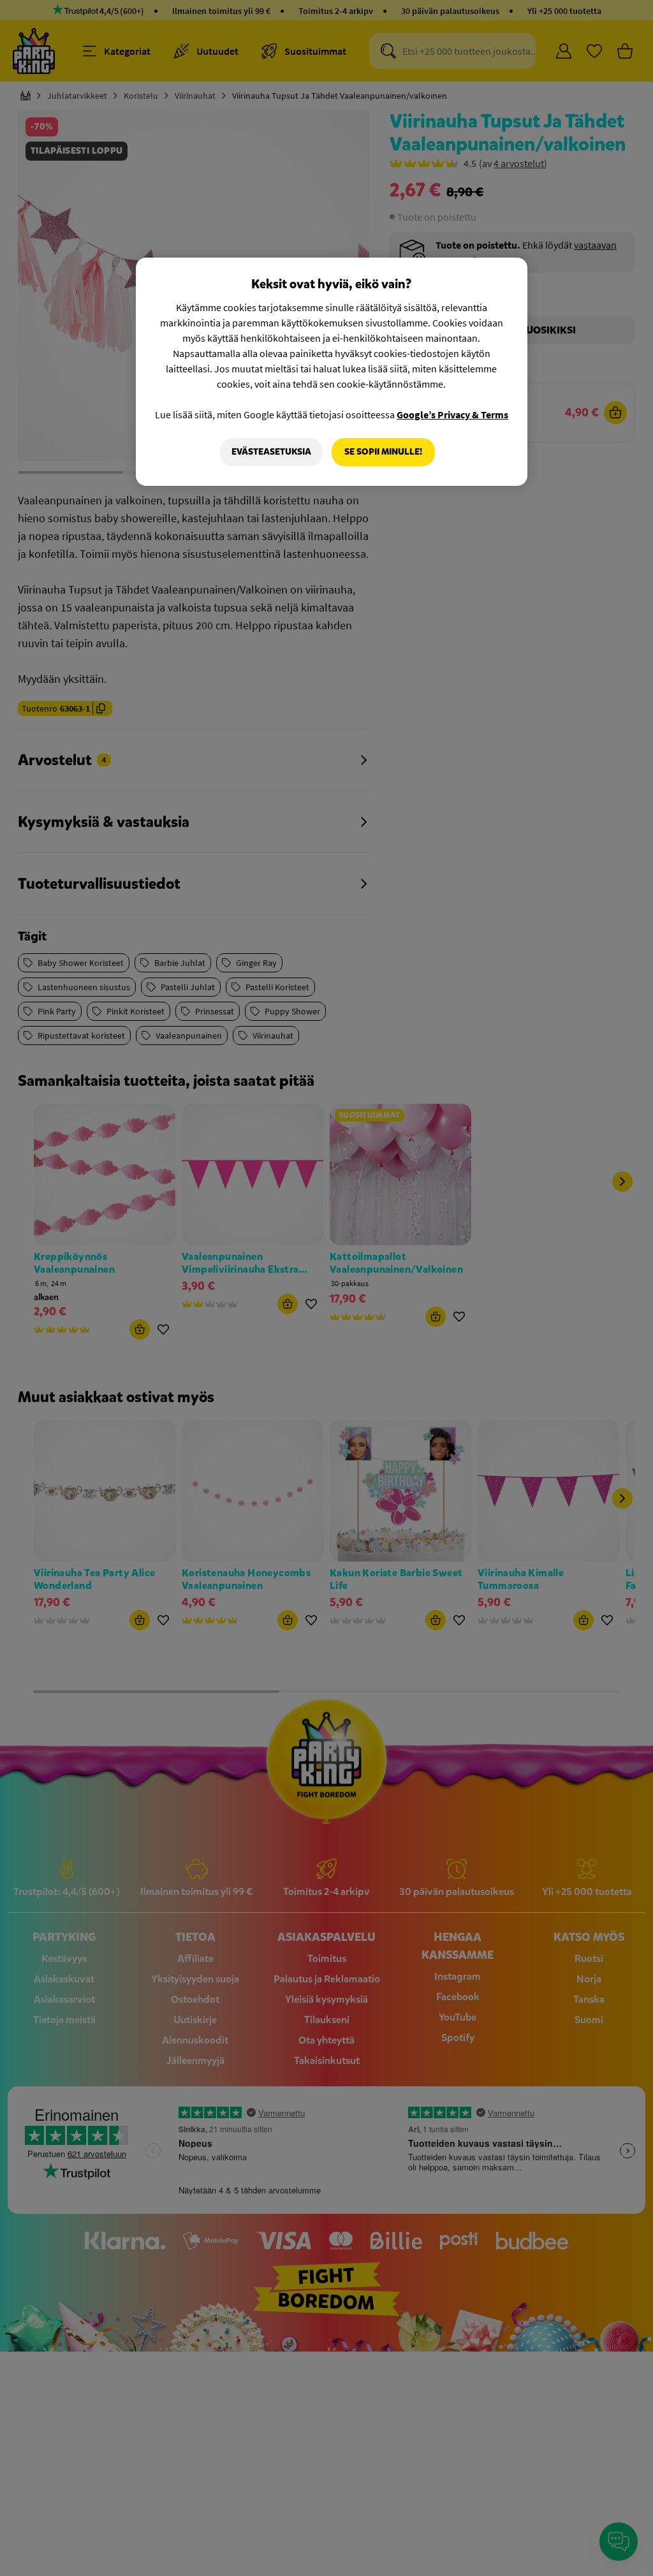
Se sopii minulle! (383, 452)
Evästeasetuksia (271, 452)
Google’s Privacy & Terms (452, 414)
